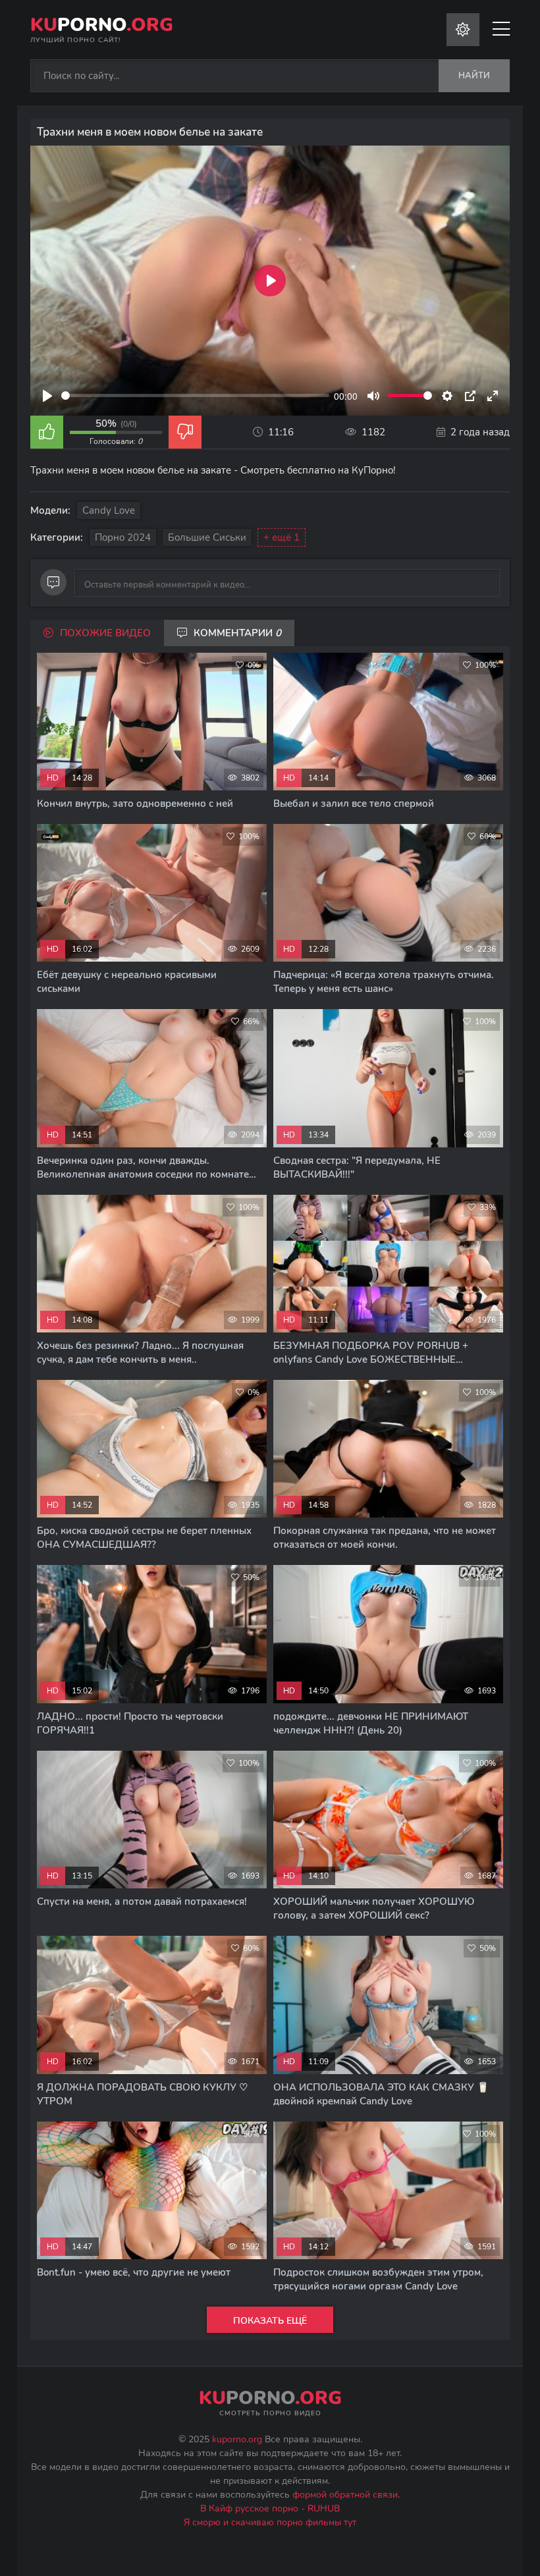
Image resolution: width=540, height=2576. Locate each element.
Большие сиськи (207, 537)
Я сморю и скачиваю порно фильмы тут (270, 2522)
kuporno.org (237, 2439)
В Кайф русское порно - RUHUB (270, 2508)
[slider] (195, 396)
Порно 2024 (123, 537)
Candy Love (109, 510)
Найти (474, 76)
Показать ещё (270, 2321)
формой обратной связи (345, 2495)
